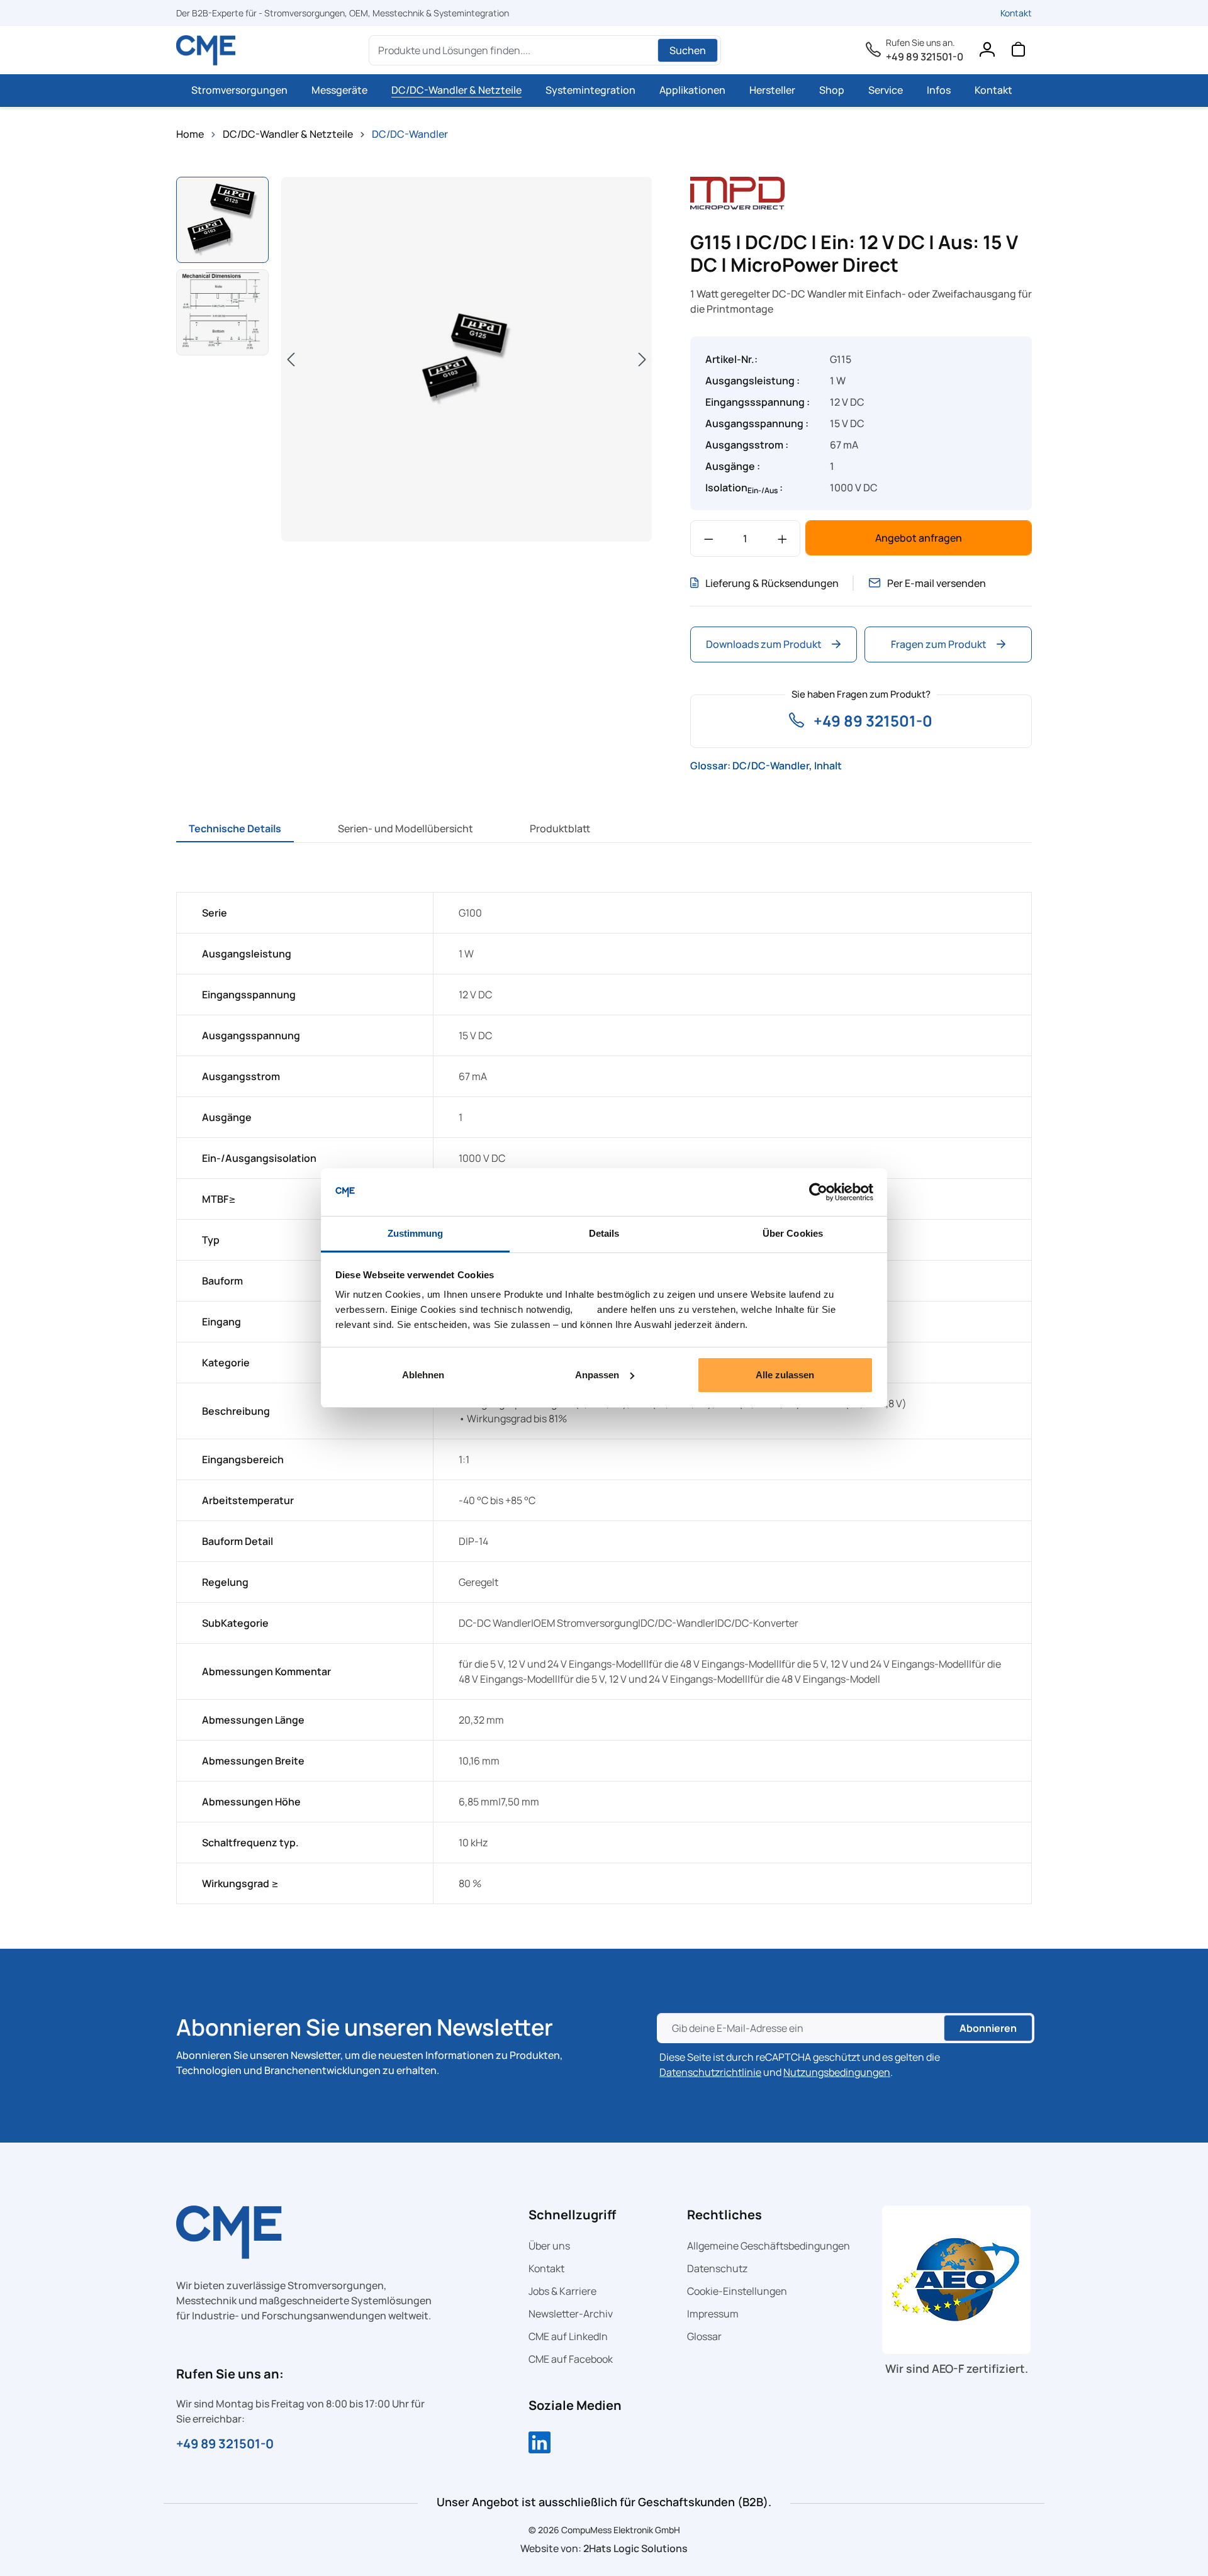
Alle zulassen (785, 1375)
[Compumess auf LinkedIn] (540, 2444)
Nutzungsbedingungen (837, 2072)
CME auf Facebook (571, 2359)
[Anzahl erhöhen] (782, 538)
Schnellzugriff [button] (572, 2215)
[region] (414, 361)
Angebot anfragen (919, 538)
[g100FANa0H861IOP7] (467, 359)
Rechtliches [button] (724, 2215)
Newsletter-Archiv (571, 2314)
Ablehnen (423, 1375)
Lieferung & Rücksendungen (772, 583)
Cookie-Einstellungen (737, 2291)
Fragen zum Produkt (939, 644)
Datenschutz (717, 2268)
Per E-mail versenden (937, 583)
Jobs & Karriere (562, 2291)
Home (190, 134)
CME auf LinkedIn (568, 2336)
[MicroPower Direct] (737, 192)
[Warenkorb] (1018, 52)
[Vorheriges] (291, 359)
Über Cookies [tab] (793, 1233)
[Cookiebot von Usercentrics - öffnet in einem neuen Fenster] (818, 1192)
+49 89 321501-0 (925, 57)
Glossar (704, 2336)
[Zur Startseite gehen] (206, 50)
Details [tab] (604, 1233)
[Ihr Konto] (987, 52)
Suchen (688, 50)
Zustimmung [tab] (416, 1233)
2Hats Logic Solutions (635, 2548)
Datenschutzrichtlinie (710, 2072)
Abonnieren (988, 2028)
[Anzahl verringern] (709, 538)
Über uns (549, 2246)
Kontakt (1016, 13)
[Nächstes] (642, 359)
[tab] (235, 828)
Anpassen (597, 1375)
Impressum (713, 2314)
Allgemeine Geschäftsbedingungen (769, 2246)
